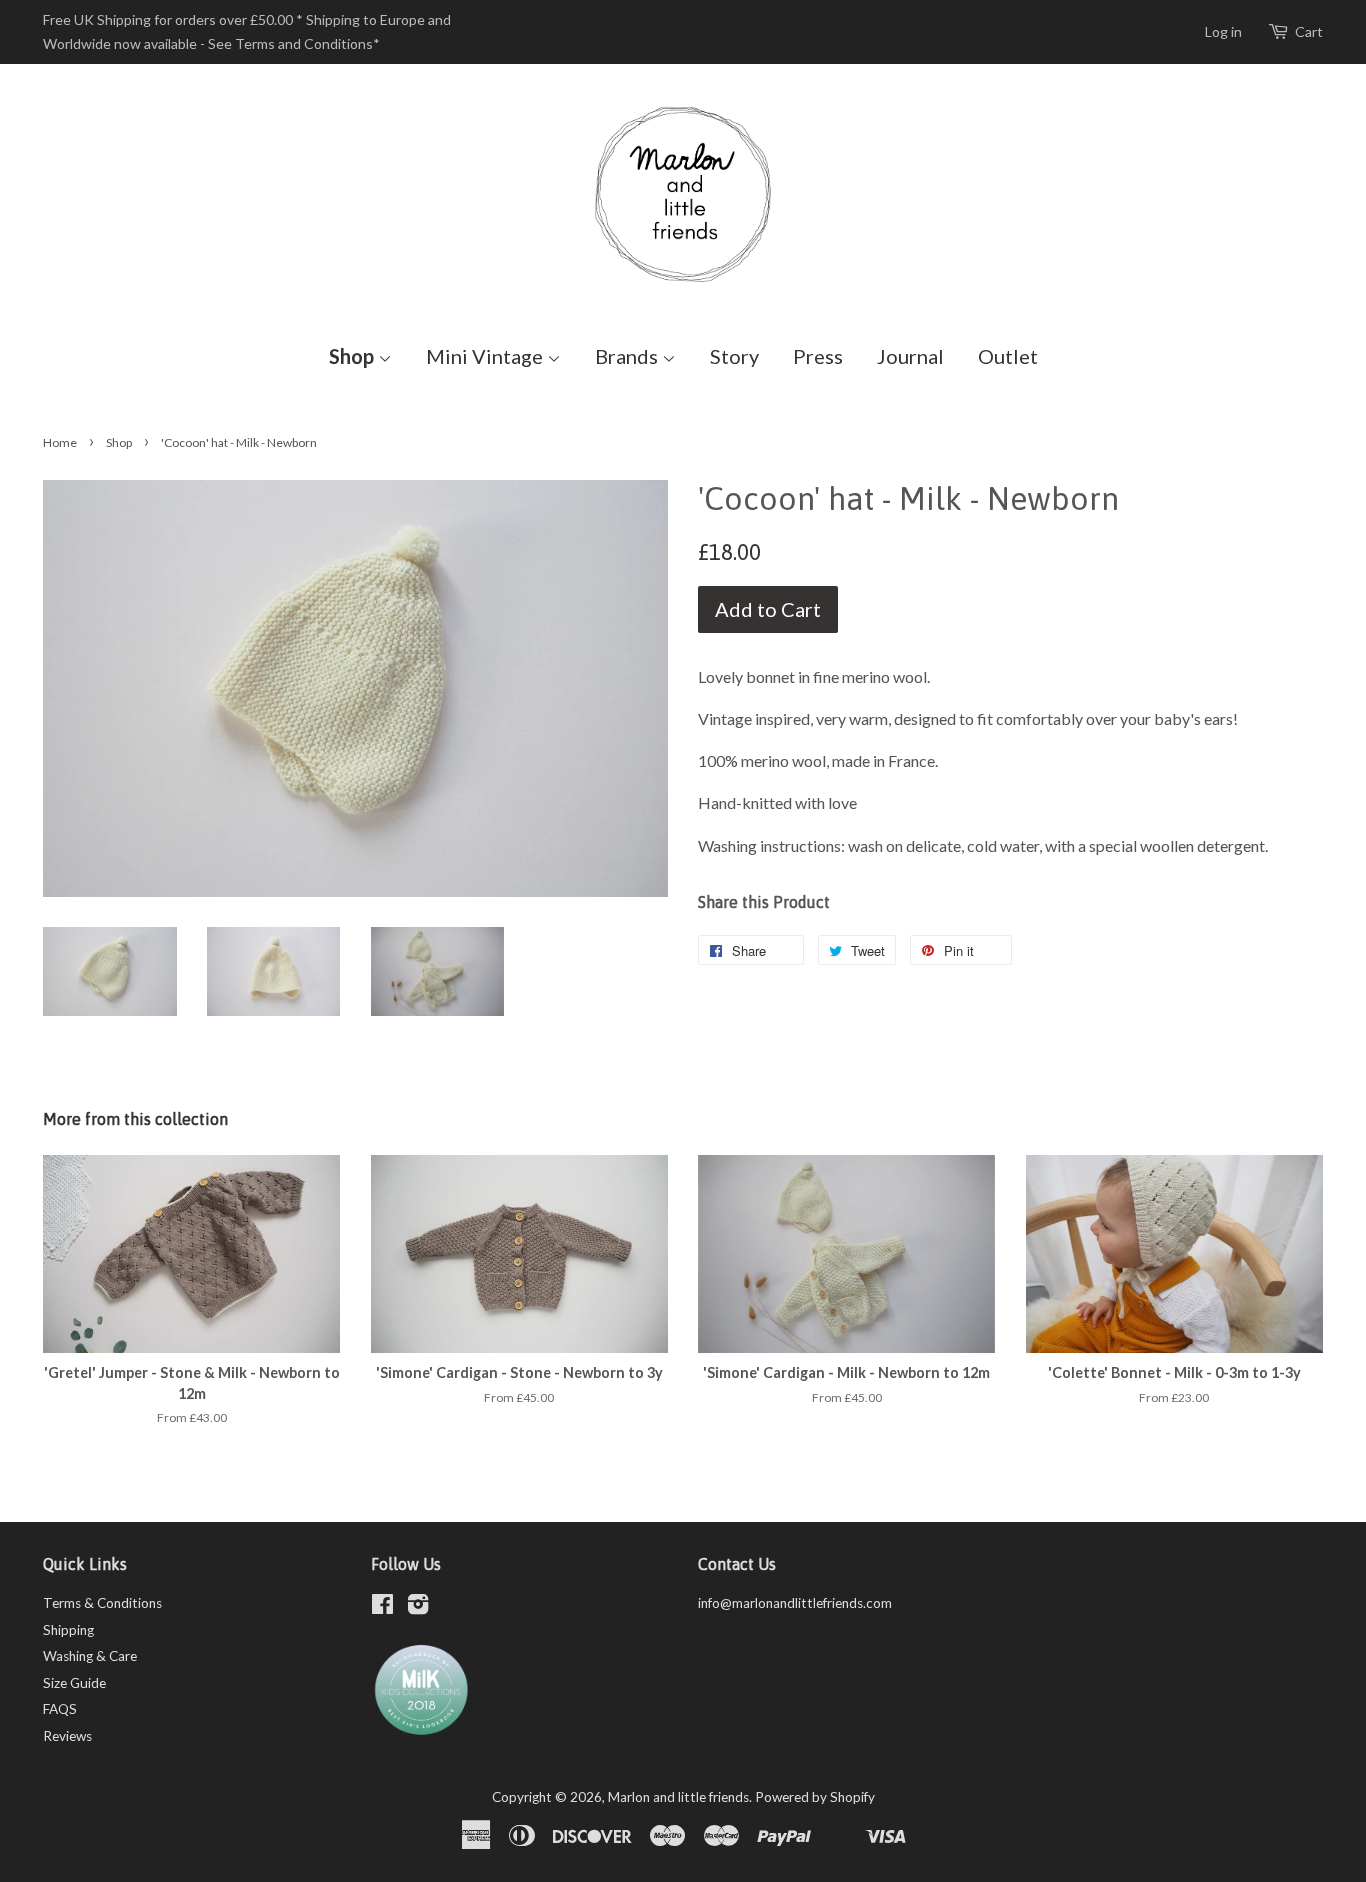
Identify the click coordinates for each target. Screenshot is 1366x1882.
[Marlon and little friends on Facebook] (382, 1608)
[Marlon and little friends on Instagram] (418, 1608)
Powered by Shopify (815, 1797)
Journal (910, 356)
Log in (1223, 31)
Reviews (67, 1736)
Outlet (1008, 356)
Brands (628, 356)
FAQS (60, 1709)
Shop (353, 356)
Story (734, 356)
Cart (1309, 31)
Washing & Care (90, 1656)
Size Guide (74, 1683)
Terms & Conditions (102, 1603)
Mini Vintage (486, 356)
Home (60, 442)
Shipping (68, 1630)
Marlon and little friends (678, 1797)
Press (818, 356)
